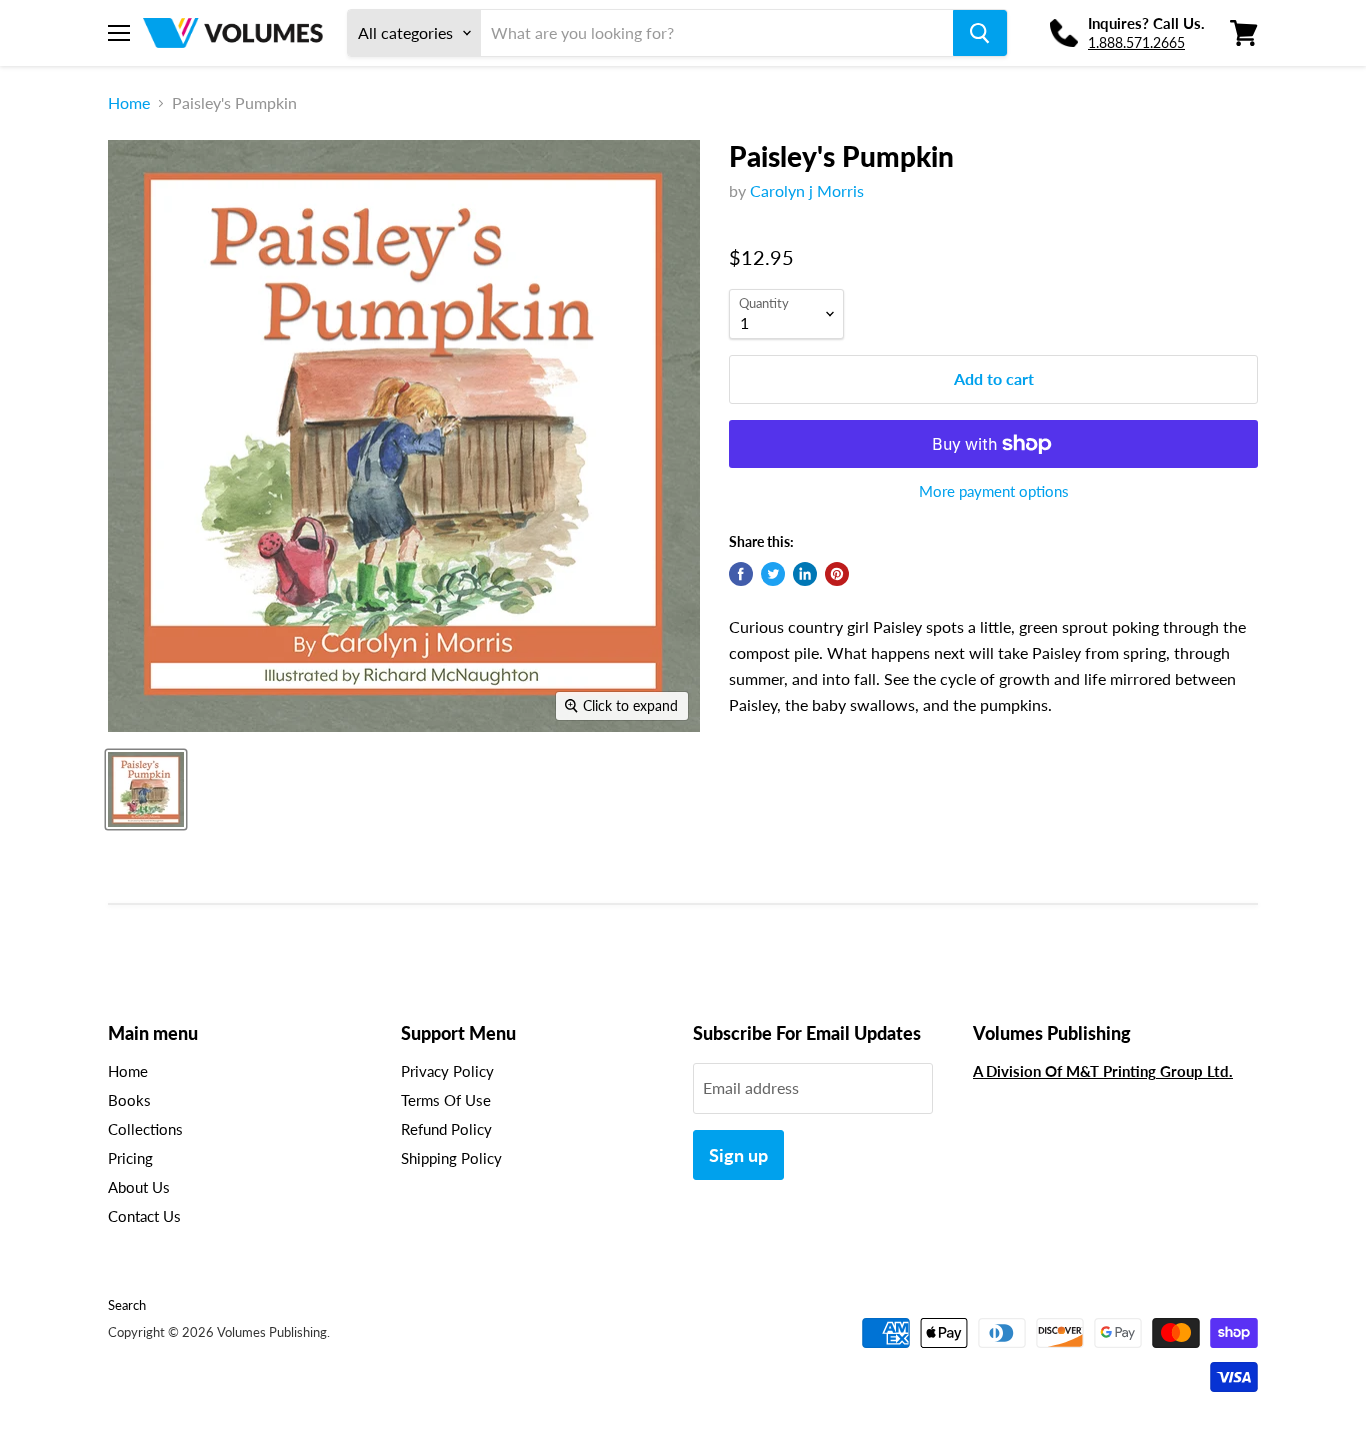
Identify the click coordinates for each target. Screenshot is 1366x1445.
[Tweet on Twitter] (773, 574)
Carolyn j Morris (807, 190)
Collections (145, 1129)
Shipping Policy (451, 1158)
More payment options (994, 491)
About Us (139, 1187)
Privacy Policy (447, 1071)
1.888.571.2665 (1136, 42)
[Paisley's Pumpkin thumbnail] (146, 789)
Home (129, 103)
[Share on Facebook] (741, 574)
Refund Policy (446, 1129)
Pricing (130, 1158)
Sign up (738, 1155)
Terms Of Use (446, 1100)
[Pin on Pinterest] (837, 574)
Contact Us (144, 1216)
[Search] (980, 33)
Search (127, 1305)
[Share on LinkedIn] (805, 574)
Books (129, 1100)
